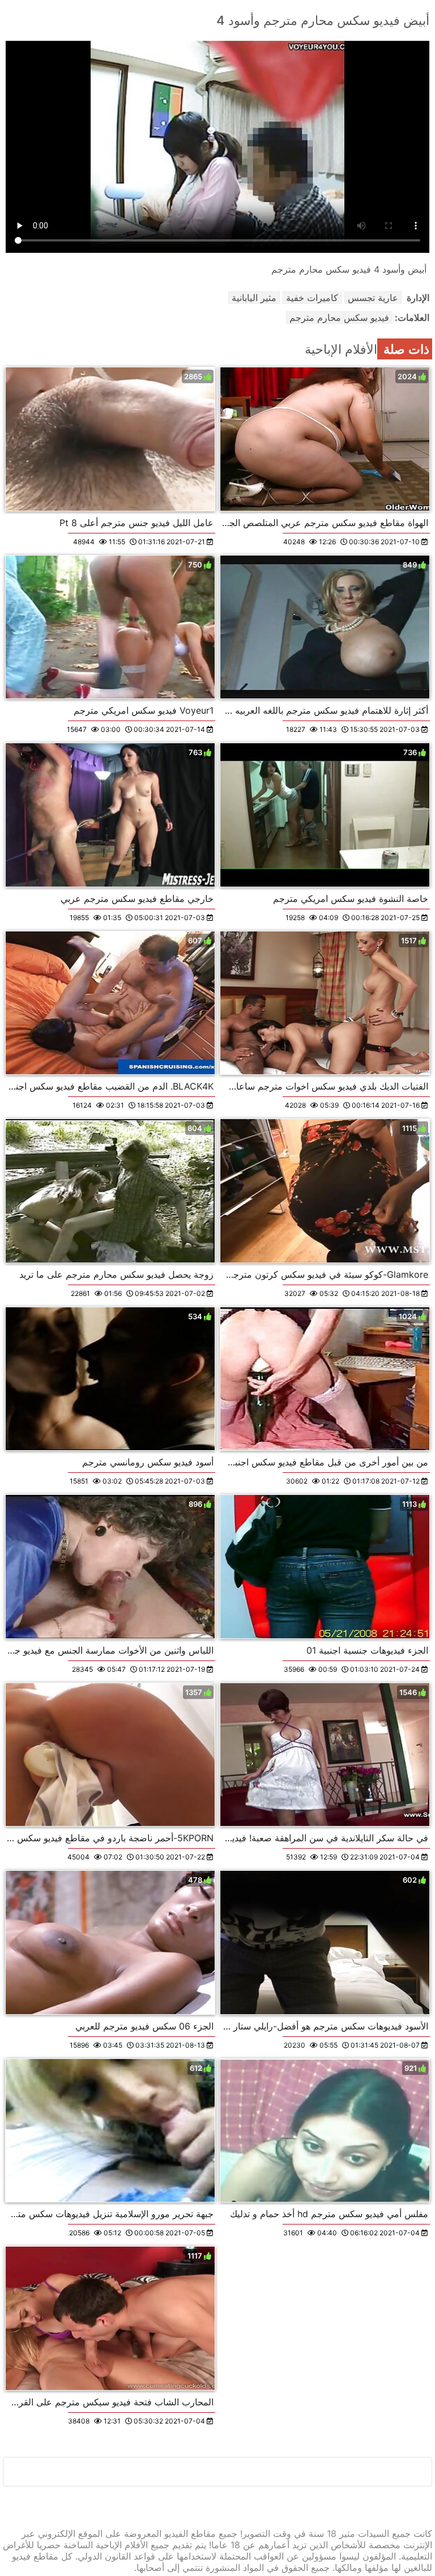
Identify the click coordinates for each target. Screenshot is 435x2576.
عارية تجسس (373, 298)
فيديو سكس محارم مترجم (339, 317)
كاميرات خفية (312, 298)
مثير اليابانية (254, 298)
